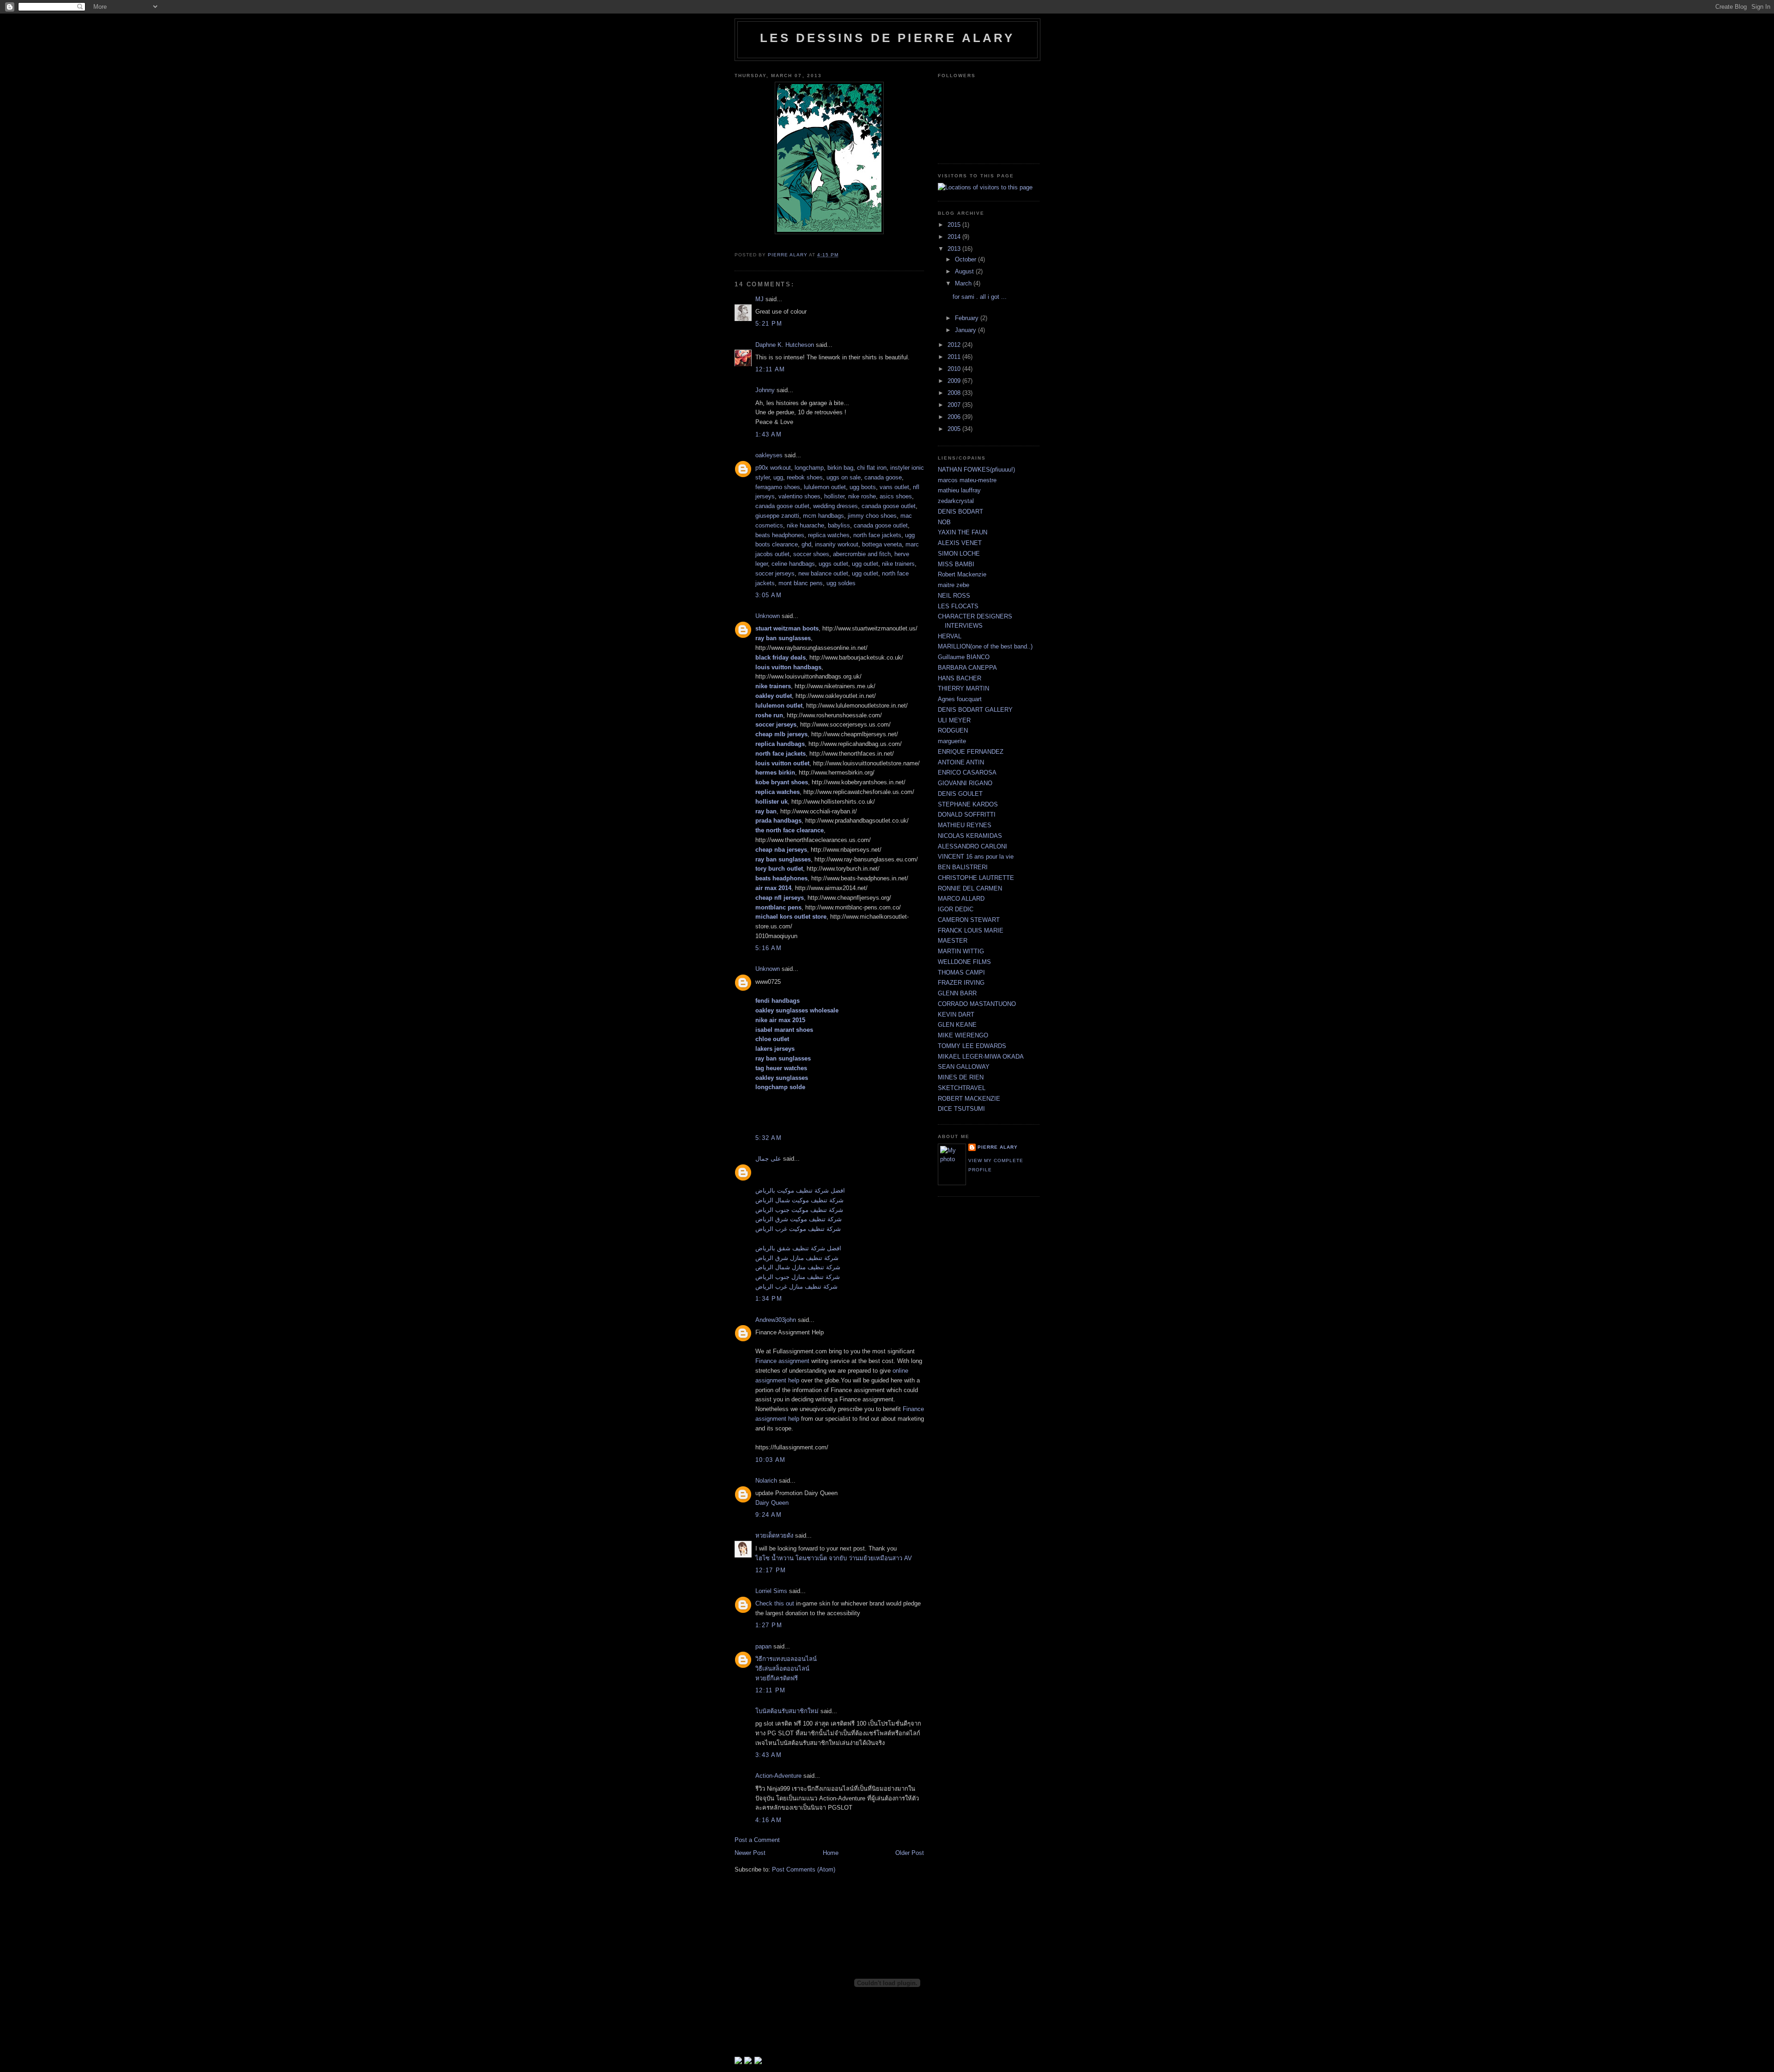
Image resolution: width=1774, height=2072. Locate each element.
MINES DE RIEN (961, 1077)
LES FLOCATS (958, 606)
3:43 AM (769, 1755)
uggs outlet (833, 564)
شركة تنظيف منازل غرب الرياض (796, 1287)
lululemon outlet (825, 487)
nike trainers (898, 564)
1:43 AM (769, 434)
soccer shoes (811, 554)
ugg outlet (865, 564)
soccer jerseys (775, 573)
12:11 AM (770, 369)
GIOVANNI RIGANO (965, 783)
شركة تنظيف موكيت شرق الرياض (799, 1219)
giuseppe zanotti (777, 516)
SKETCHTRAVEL (962, 1088)
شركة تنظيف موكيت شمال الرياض (799, 1200)
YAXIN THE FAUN (963, 532)
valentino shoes (799, 496)
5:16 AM (769, 948)
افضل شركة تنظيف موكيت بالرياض (800, 1190)
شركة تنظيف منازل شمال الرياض (798, 1267)
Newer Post (750, 1853)
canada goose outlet (782, 506)
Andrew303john (776, 1320)
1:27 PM (769, 1625)
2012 (955, 345)
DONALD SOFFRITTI (967, 815)
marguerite (952, 741)
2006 (955, 417)
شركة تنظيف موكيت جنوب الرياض (799, 1210)
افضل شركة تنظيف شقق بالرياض (798, 1248)
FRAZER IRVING (961, 983)
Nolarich (766, 1481)
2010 (955, 369)
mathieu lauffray (959, 490)
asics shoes (896, 496)
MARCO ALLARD (961, 899)
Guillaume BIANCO (964, 657)
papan (763, 1646)
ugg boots (863, 487)
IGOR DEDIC (956, 909)
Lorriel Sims (771, 1591)
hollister (834, 496)
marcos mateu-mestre (967, 480)
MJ (759, 299)
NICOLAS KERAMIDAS (970, 836)
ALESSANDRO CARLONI (972, 846)
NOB (944, 522)
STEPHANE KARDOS (968, 804)
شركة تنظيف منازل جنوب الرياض (798, 1277)
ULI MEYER (954, 720)
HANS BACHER (960, 678)
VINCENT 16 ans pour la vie (976, 857)
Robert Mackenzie (962, 574)
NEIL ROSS (954, 596)
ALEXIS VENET (960, 543)
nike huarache (805, 525)
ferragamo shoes (778, 487)
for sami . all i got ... (980, 297)
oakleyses (769, 455)
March (964, 283)
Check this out (775, 1603)
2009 (955, 381)
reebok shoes (805, 477)
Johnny (765, 390)
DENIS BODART (960, 512)
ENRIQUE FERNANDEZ (971, 752)
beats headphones (780, 535)
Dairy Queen (772, 1503)
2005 (955, 429)
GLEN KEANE (957, 1025)
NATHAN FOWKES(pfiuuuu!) (976, 470)
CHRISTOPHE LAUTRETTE (976, 878)
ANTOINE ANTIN (961, 762)
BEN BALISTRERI (963, 867)
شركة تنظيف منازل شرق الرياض (797, 1258)
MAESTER (953, 941)
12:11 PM (770, 1690)
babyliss (839, 525)
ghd (806, 544)
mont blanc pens (801, 583)
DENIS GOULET (960, 794)
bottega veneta (882, 544)
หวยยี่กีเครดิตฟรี (777, 1678)
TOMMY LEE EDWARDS (972, 1046)
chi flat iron (872, 468)
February (968, 318)
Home (831, 1853)
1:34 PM (769, 1299)
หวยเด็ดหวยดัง (774, 1536)
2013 (955, 249)
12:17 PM (771, 1570)
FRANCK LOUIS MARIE (971, 930)
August (965, 271)
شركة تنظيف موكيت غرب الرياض (798, 1229)
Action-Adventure (778, 1776)
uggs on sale (844, 477)
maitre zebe (954, 585)
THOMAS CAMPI (961, 972)
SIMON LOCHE (959, 554)
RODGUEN (953, 730)
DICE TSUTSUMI (961, 1109)
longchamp (809, 468)
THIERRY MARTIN (963, 688)
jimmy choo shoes (872, 516)
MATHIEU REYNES (965, 825)
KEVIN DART (956, 1015)
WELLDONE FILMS (964, 962)
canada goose (883, 477)
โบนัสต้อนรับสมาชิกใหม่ (787, 1711)
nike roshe (862, 496)
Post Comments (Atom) (804, 1869)
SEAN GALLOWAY (964, 1067)
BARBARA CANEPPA (967, 668)
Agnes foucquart (960, 699)
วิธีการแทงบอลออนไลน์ (786, 1659)
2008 (955, 393)
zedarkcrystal (956, 501)
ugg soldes (841, 583)
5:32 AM (769, 1138)
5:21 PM (769, 324)
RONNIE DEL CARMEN (970, 888)
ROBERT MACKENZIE (969, 1099)
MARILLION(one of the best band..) (985, 646)
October (966, 259)
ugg (778, 477)
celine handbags (793, 564)
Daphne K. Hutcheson (785, 345)
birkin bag (840, 468)
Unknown (768, 616)
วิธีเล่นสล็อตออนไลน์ (782, 1669)
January (966, 330)
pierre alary (998, 1147)
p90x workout (773, 468)
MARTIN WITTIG (961, 951)
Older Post (910, 1853)
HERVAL (950, 636)
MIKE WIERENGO (963, 1035)
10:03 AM (770, 1460)
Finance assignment (783, 1361)
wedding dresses (835, 506)
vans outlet (894, 487)
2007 (955, 405)
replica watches (829, 535)
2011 (955, 357)
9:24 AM (769, 1515)
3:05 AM (769, 595)
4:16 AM (769, 1820)
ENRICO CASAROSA (967, 772)
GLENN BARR (957, 993)
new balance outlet (823, 573)
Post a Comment (757, 1840)
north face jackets (877, 535)
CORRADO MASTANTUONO (977, 1004)
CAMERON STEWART (969, 920)
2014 (955, 237)
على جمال (768, 1159)
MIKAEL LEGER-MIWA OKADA (981, 1057)
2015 (955, 225)
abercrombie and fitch (862, 554)
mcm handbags (823, 516)
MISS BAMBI (956, 564)
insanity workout (837, 544)
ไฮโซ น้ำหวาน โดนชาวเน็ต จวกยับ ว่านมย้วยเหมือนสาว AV (834, 1558)
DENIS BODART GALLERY (975, 710)
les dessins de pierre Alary (887, 38)
